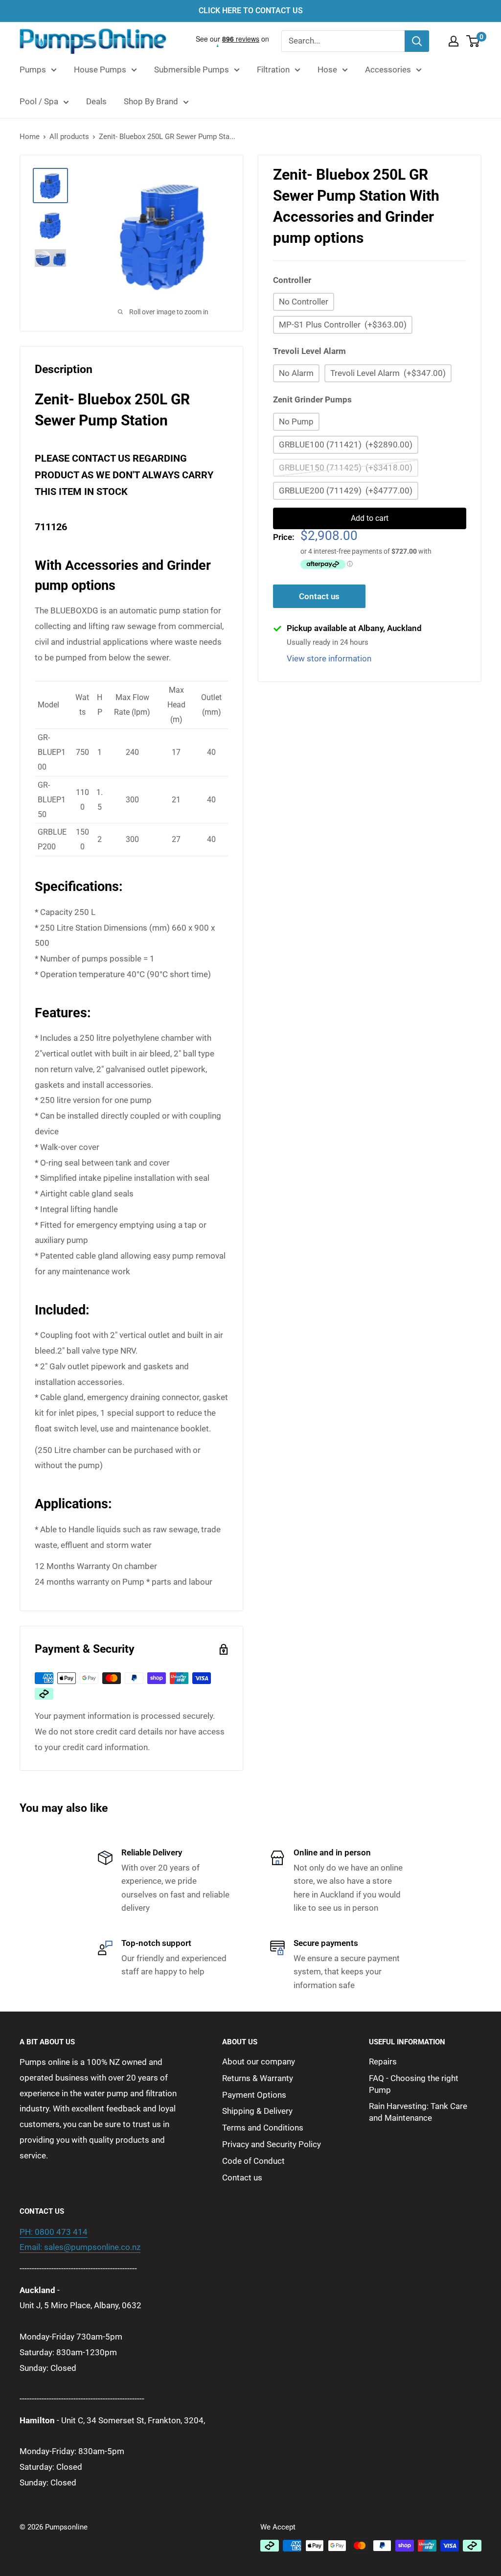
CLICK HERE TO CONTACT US (251, 11)
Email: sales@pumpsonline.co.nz (80, 2247)
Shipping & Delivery (257, 2111)
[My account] (454, 41)
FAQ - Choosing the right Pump (414, 2084)
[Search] (417, 41)
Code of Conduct (253, 2161)
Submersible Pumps (192, 70)
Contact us (319, 596)
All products (69, 137)
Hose (327, 70)
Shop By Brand (151, 101)
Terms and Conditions (263, 2128)
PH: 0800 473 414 (54, 2232)
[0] (473, 41)
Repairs (383, 2061)
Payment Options (254, 2095)
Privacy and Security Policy (272, 2144)
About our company (259, 2061)
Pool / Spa (39, 101)
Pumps (33, 70)
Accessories (388, 70)
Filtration (273, 70)
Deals (96, 101)
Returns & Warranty (258, 2078)
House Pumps (100, 70)
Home (30, 137)
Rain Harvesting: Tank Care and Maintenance (418, 2112)
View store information (329, 658)
